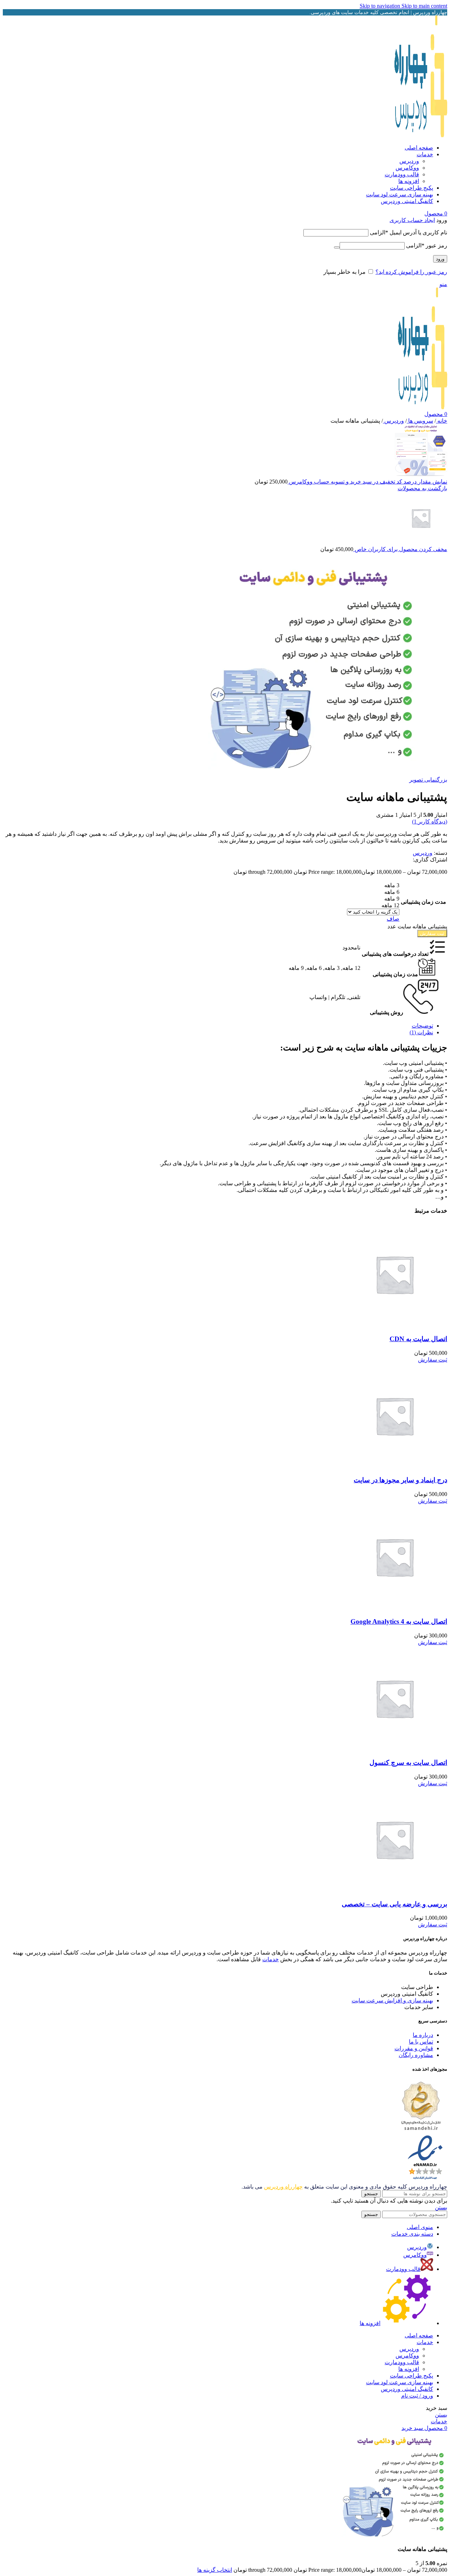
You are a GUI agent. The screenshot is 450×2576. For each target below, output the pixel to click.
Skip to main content (424, 6)
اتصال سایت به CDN (418, 1339)
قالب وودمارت (402, 174)
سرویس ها (420, 421)
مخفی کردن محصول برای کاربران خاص (400, 549)
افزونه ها (409, 181)
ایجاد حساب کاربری (412, 220)
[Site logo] (421, 135)
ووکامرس (407, 168)
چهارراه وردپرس (283, 2187)
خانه (442, 421)
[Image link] (421, 2131)
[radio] (373, 885)
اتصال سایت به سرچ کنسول (408, 1763)
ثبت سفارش (432, 933)
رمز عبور (427, 245)
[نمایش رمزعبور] (337, 247)
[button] (433, 1360)
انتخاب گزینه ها (215, 2570)
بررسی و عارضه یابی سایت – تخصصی (394, 1904)
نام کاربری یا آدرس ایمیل (409, 232)
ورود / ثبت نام (417, 2396)
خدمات (271, 1959)
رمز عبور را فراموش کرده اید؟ (411, 272)
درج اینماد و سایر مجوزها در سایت (400, 1480)
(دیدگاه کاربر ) (430, 822)
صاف (393, 919)
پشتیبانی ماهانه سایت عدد (417, 926)
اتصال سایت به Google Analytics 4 (399, 1621)
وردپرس (409, 161)
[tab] (422, 1026)
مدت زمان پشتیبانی (423, 902)
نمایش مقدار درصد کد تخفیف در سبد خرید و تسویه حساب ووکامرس (367, 482)
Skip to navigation (381, 6)
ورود (440, 259)
